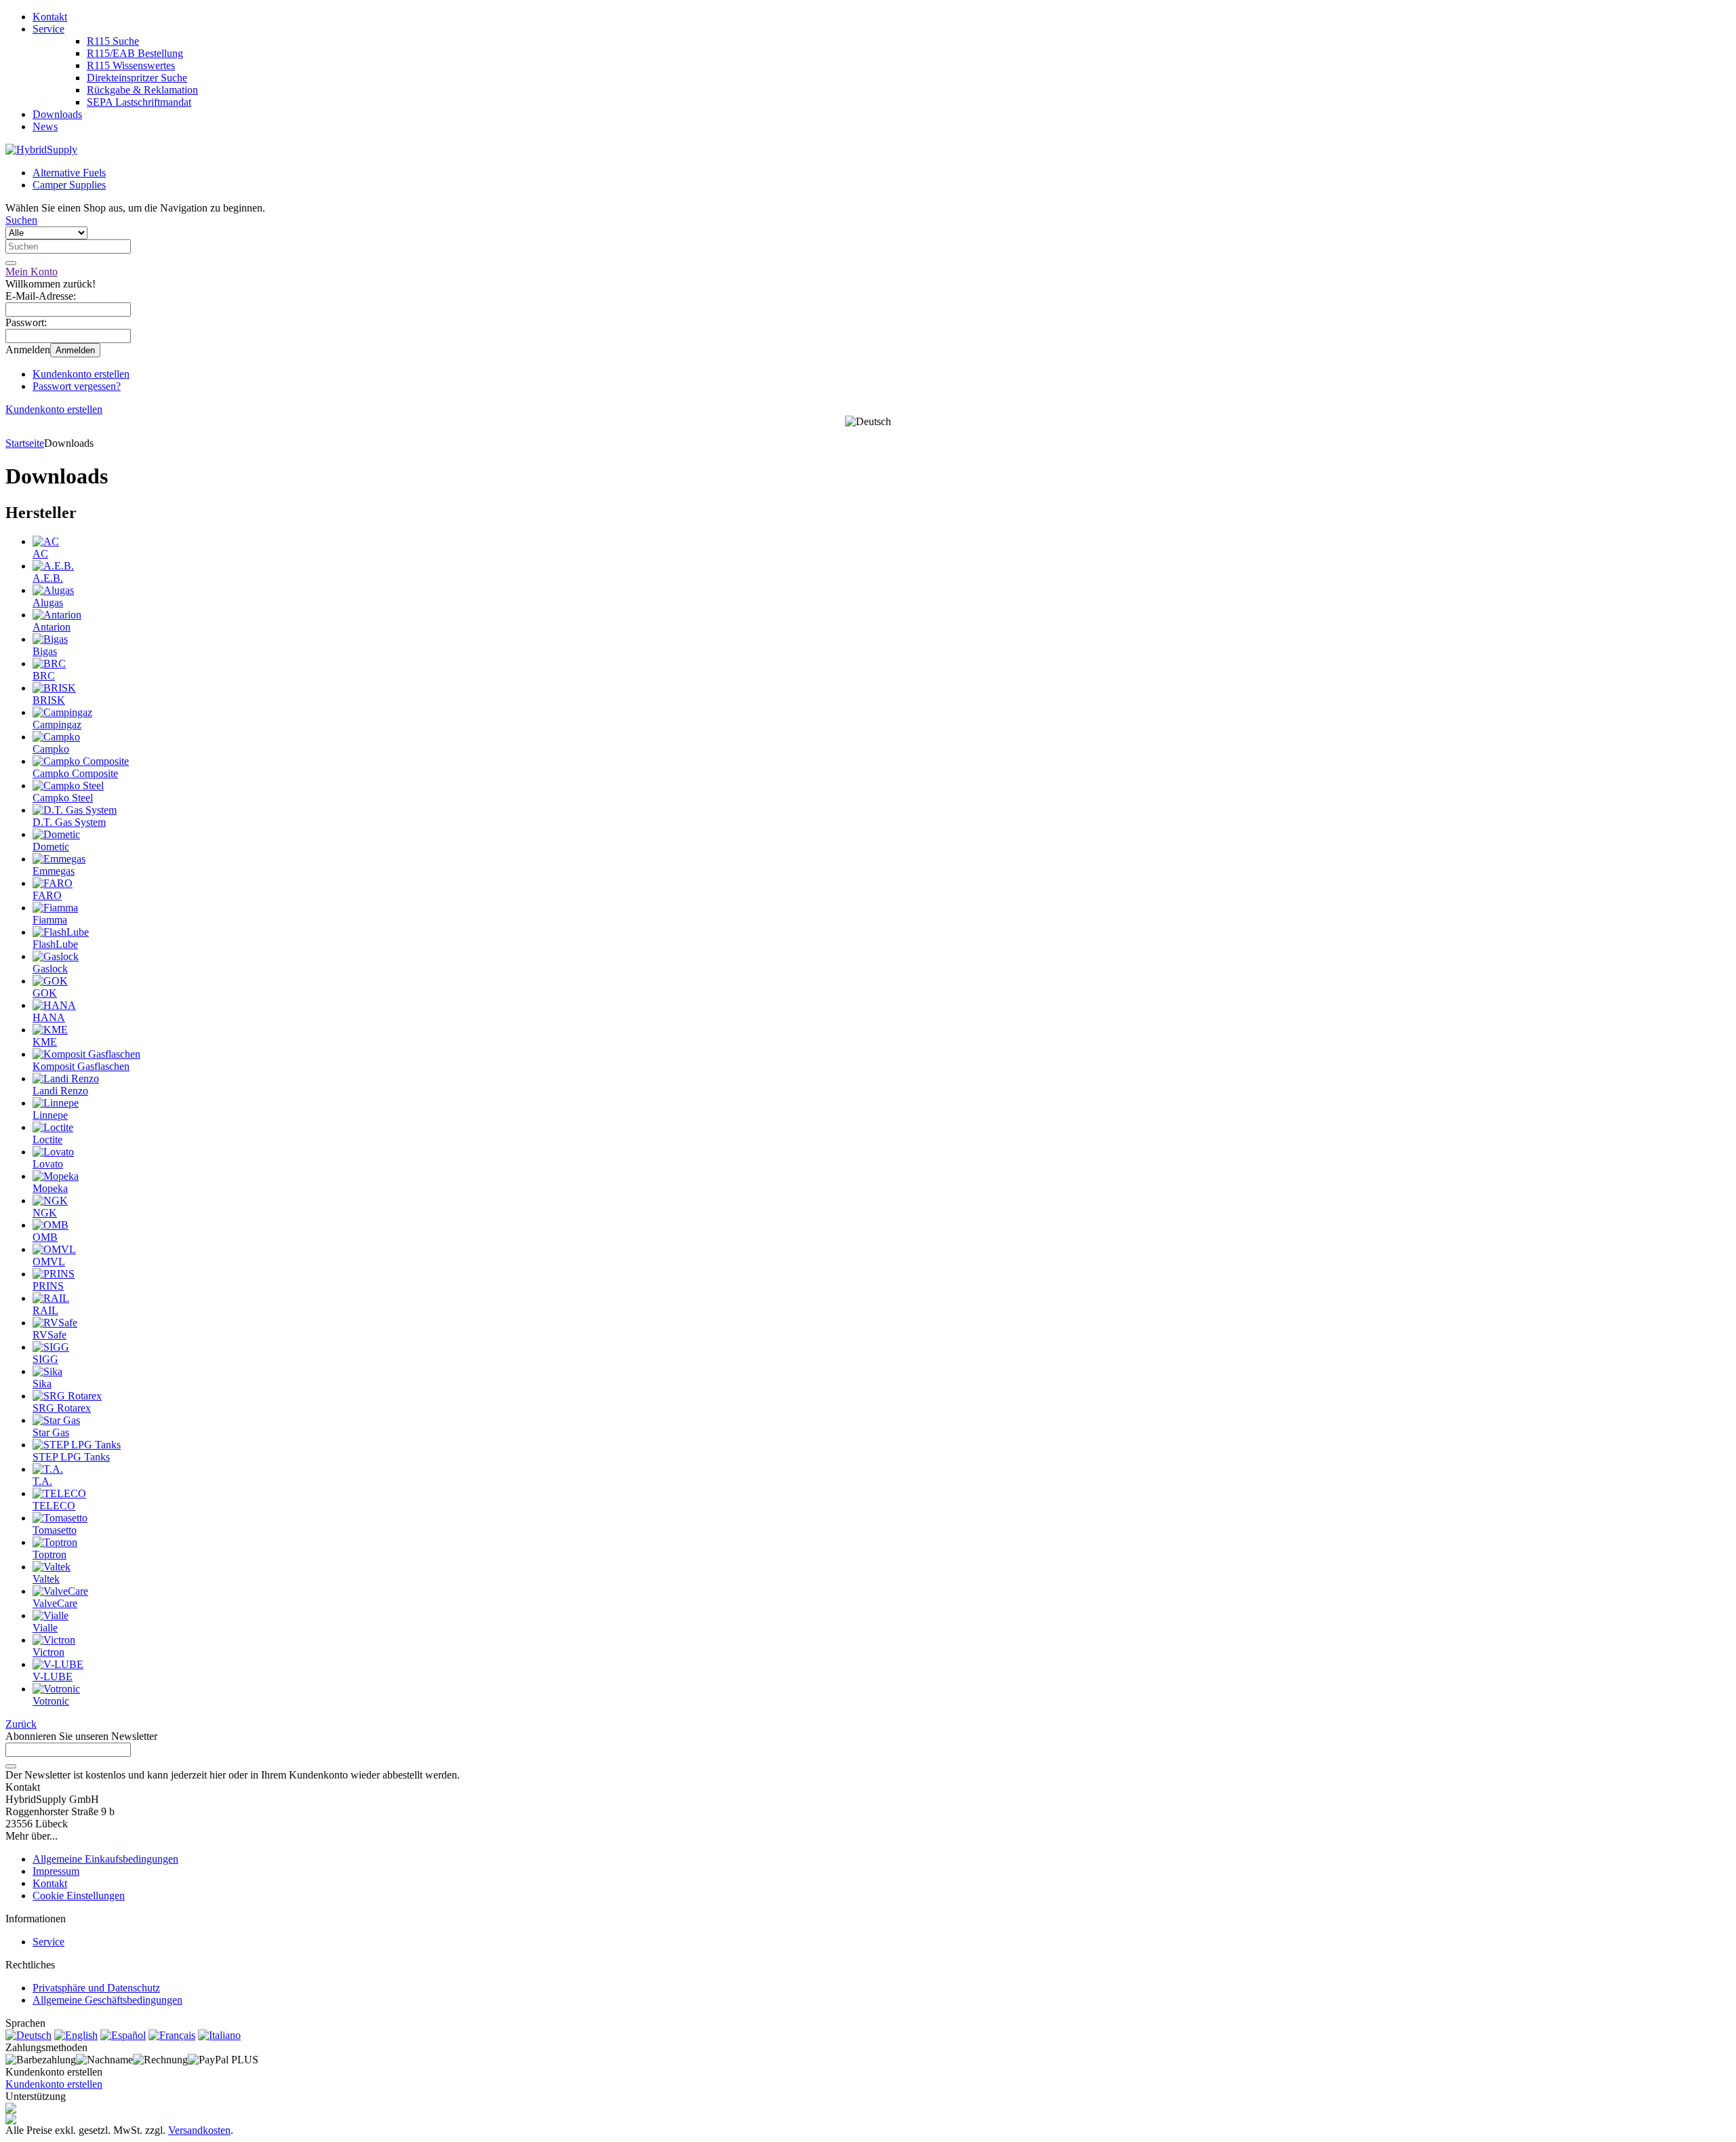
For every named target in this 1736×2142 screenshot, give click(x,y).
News (45, 126)
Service (48, 29)
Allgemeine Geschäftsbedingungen (107, 2000)
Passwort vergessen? (77, 386)
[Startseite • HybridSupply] (41, 150)
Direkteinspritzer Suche (137, 78)
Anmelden (75, 350)
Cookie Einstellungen (79, 1896)
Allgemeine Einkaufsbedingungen (105, 1859)
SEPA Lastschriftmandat (139, 102)
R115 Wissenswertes (131, 65)
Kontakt (50, 17)
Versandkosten (199, 2130)
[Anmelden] (11, 1766)
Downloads (57, 114)
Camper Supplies (69, 185)
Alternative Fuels (69, 173)
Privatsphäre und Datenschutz (96, 1988)
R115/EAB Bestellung (135, 53)
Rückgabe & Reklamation (142, 90)
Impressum (56, 1871)
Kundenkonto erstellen (81, 374)
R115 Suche (113, 41)
